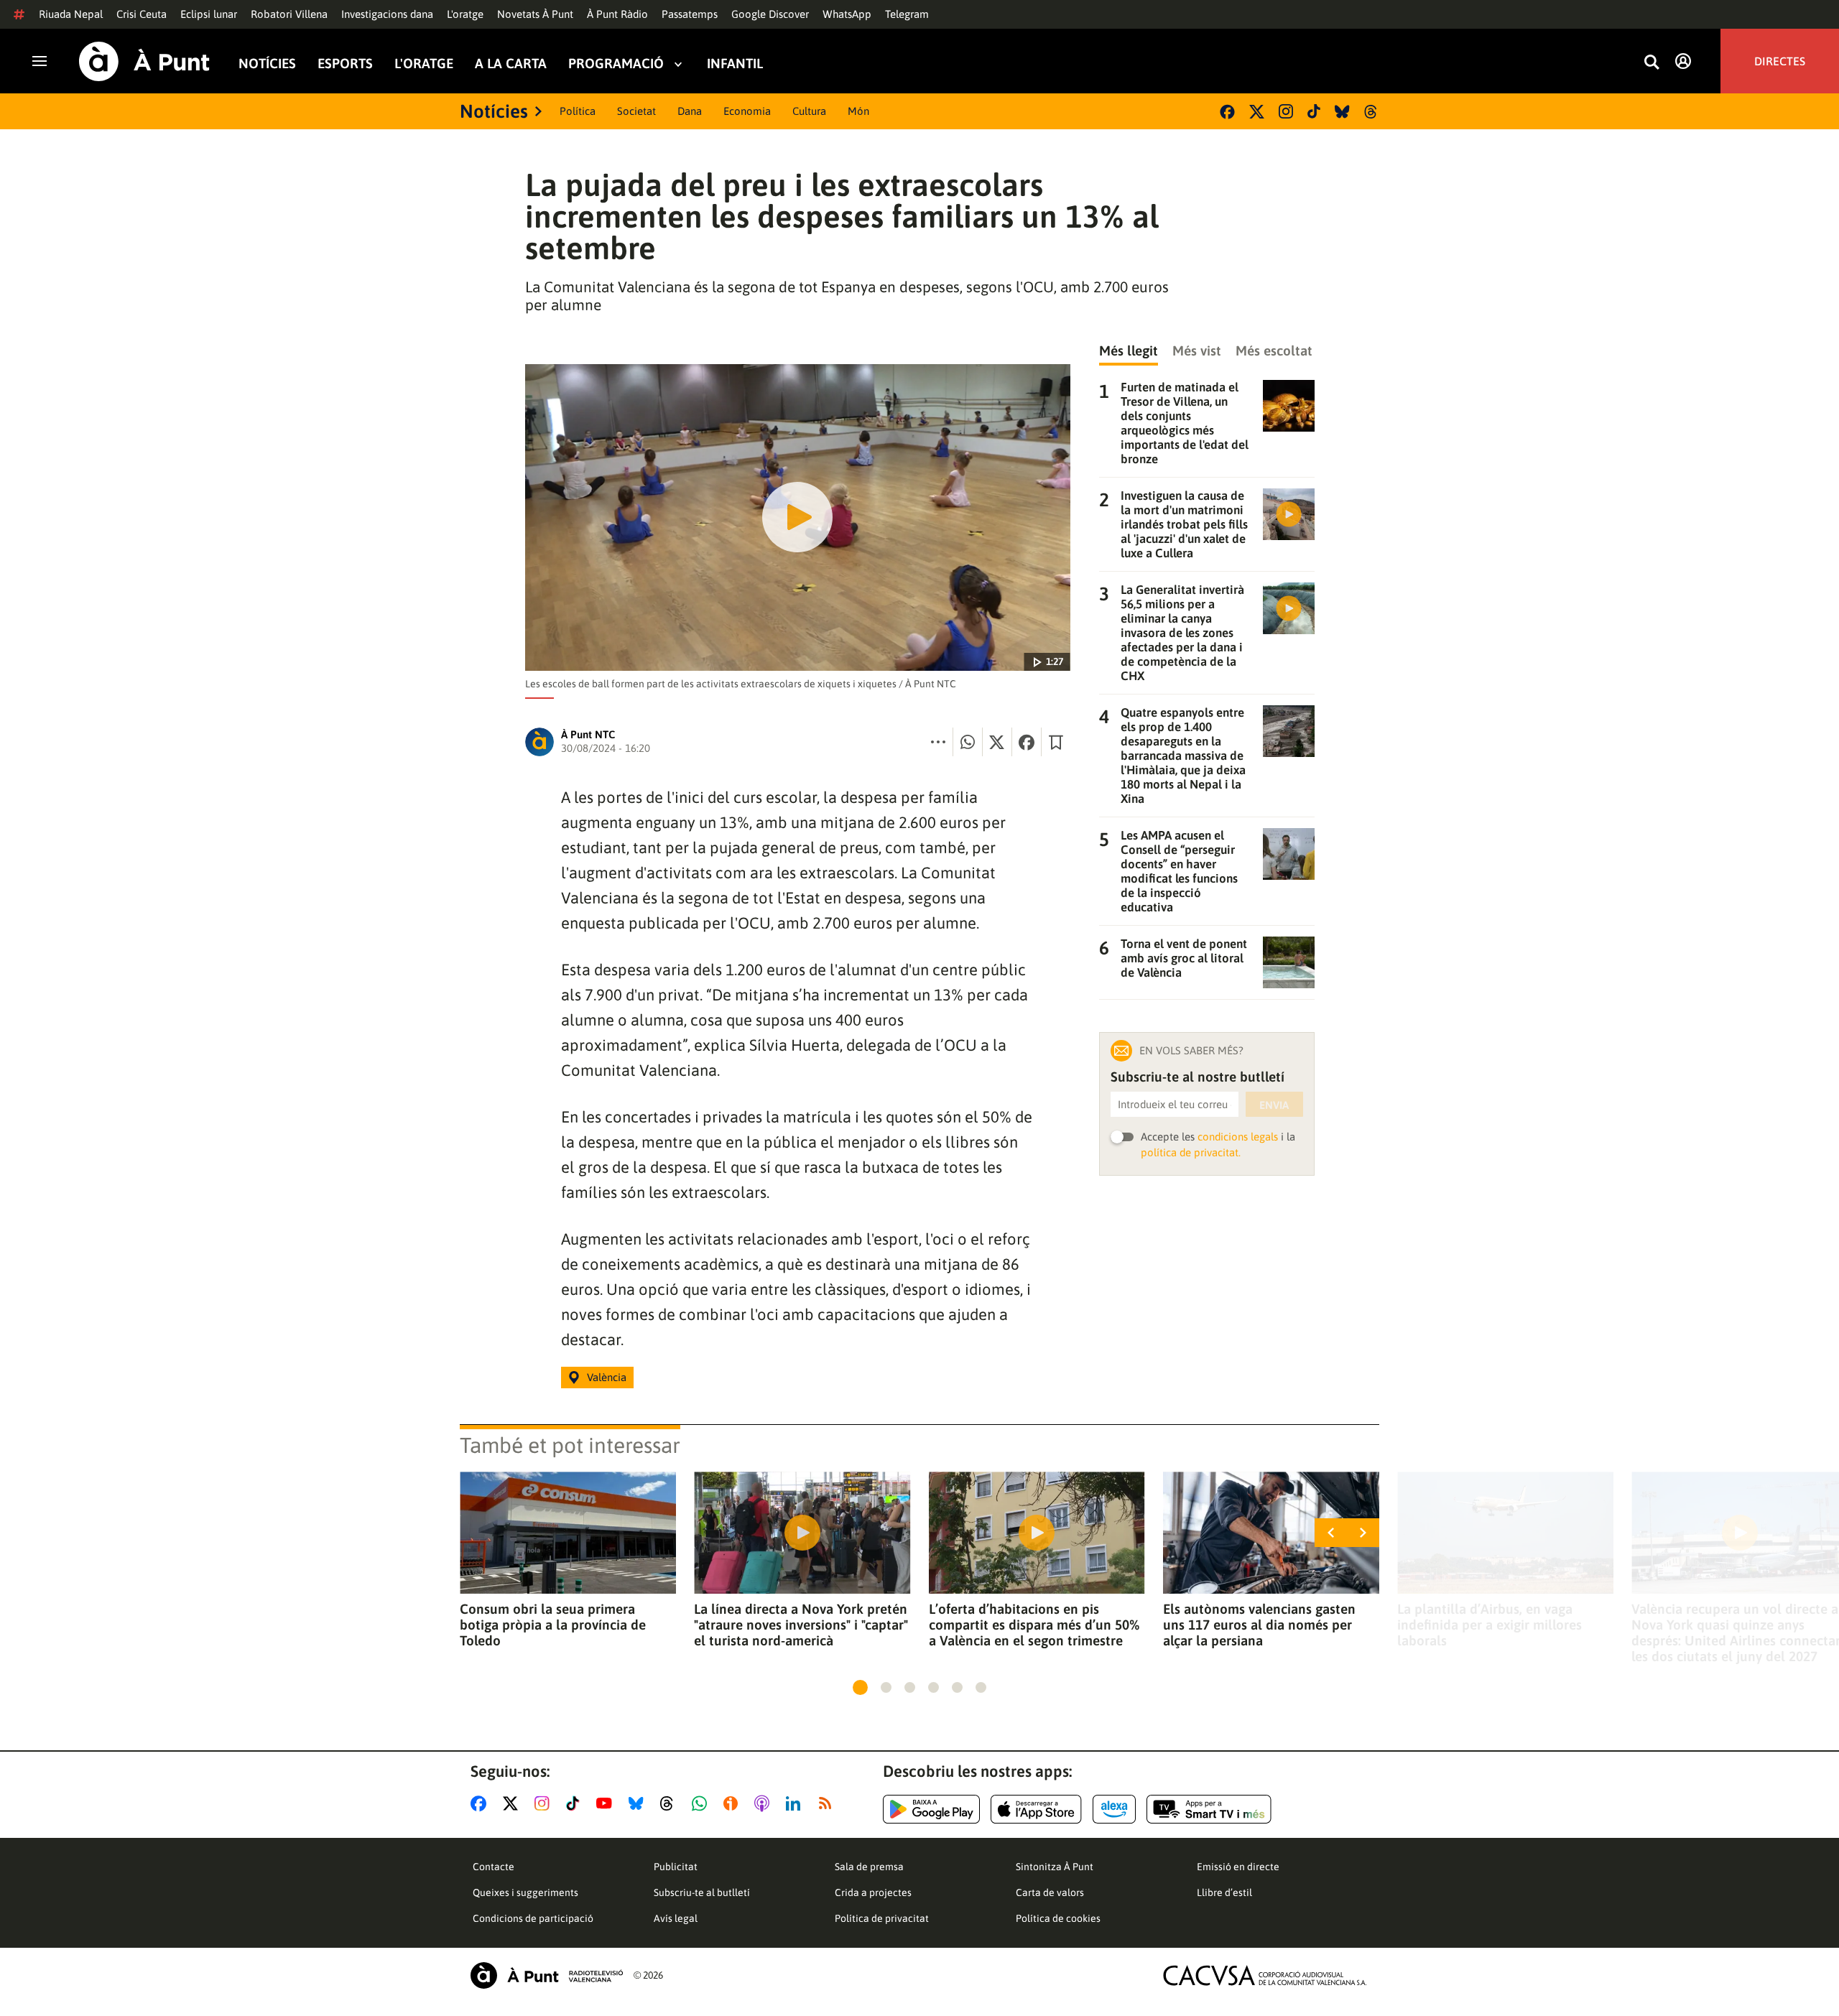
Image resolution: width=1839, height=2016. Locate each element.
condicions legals (1238, 1137)
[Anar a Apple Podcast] (765, 1803)
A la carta (511, 64)
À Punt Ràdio (617, 14)
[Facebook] (1227, 112)
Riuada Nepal (71, 14)
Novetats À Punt (535, 14)
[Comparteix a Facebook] (1027, 742)
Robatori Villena (289, 14)
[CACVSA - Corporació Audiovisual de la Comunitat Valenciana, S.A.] (1265, 1975)
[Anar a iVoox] (733, 1803)
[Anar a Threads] (671, 1803)
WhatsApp (847, 14)
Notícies (267, 64)
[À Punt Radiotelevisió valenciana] (547, 1975)
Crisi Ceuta (142, 14)
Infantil (735, 64)
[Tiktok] (1314, 111)
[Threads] (1372, 112)
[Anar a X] (513, 1803)
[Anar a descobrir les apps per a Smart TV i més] (1209, 1809)
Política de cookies (1058, 1918)
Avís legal (676, 1918)
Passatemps (690, 14)
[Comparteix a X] (997, 742)
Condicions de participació (533, 1918)
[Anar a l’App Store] (1036, 1809)
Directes (1780, 61)
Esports (345, 64)
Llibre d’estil (1224, 1892)
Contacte (494, 1867)
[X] (1257, 112)
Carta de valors (1050, 1892)
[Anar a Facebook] (481, 1803)
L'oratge (465, 14)
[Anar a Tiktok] (576, 1803)
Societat (636, 111)
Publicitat (676, 1867)
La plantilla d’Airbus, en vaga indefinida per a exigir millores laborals (1490, 1625)
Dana (690, 111)
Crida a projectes (873, 1892)
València (607, 1377)
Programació (616, 64)
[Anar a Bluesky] (639, 1803)
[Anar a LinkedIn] (796, 1803)
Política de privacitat (882, 1918)
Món (858, 111)
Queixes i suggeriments (525, 1892)
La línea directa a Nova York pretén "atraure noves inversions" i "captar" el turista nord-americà (801, 1625)
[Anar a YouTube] (607, 1803)
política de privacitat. (1191, 1152)
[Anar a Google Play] (931, 1809)
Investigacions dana (387, 14)
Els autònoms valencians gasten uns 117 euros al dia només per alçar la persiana (1259, 1625)
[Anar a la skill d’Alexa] (1114, 1809)
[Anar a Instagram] (545, 1803)
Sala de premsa (869, 1867)
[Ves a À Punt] (144, 61)
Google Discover (770, 14)
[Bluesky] (1342, 112)
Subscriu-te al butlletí (702, 1892)
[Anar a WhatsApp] (702, 1803)
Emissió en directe (1238, 1867)
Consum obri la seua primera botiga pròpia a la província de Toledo (553, 1625)
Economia (747, 111)
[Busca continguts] (1652, 63)
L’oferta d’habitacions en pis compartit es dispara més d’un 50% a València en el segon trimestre (1034, 1625)
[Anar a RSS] (828, 1803)
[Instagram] (1286, 111)
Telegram (907, 14)
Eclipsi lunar (209, 14)
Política (578, 111)
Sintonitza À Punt (1055, 1867)
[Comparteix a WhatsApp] (968, 742)
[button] (860, 1687)
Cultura (809, 111)
